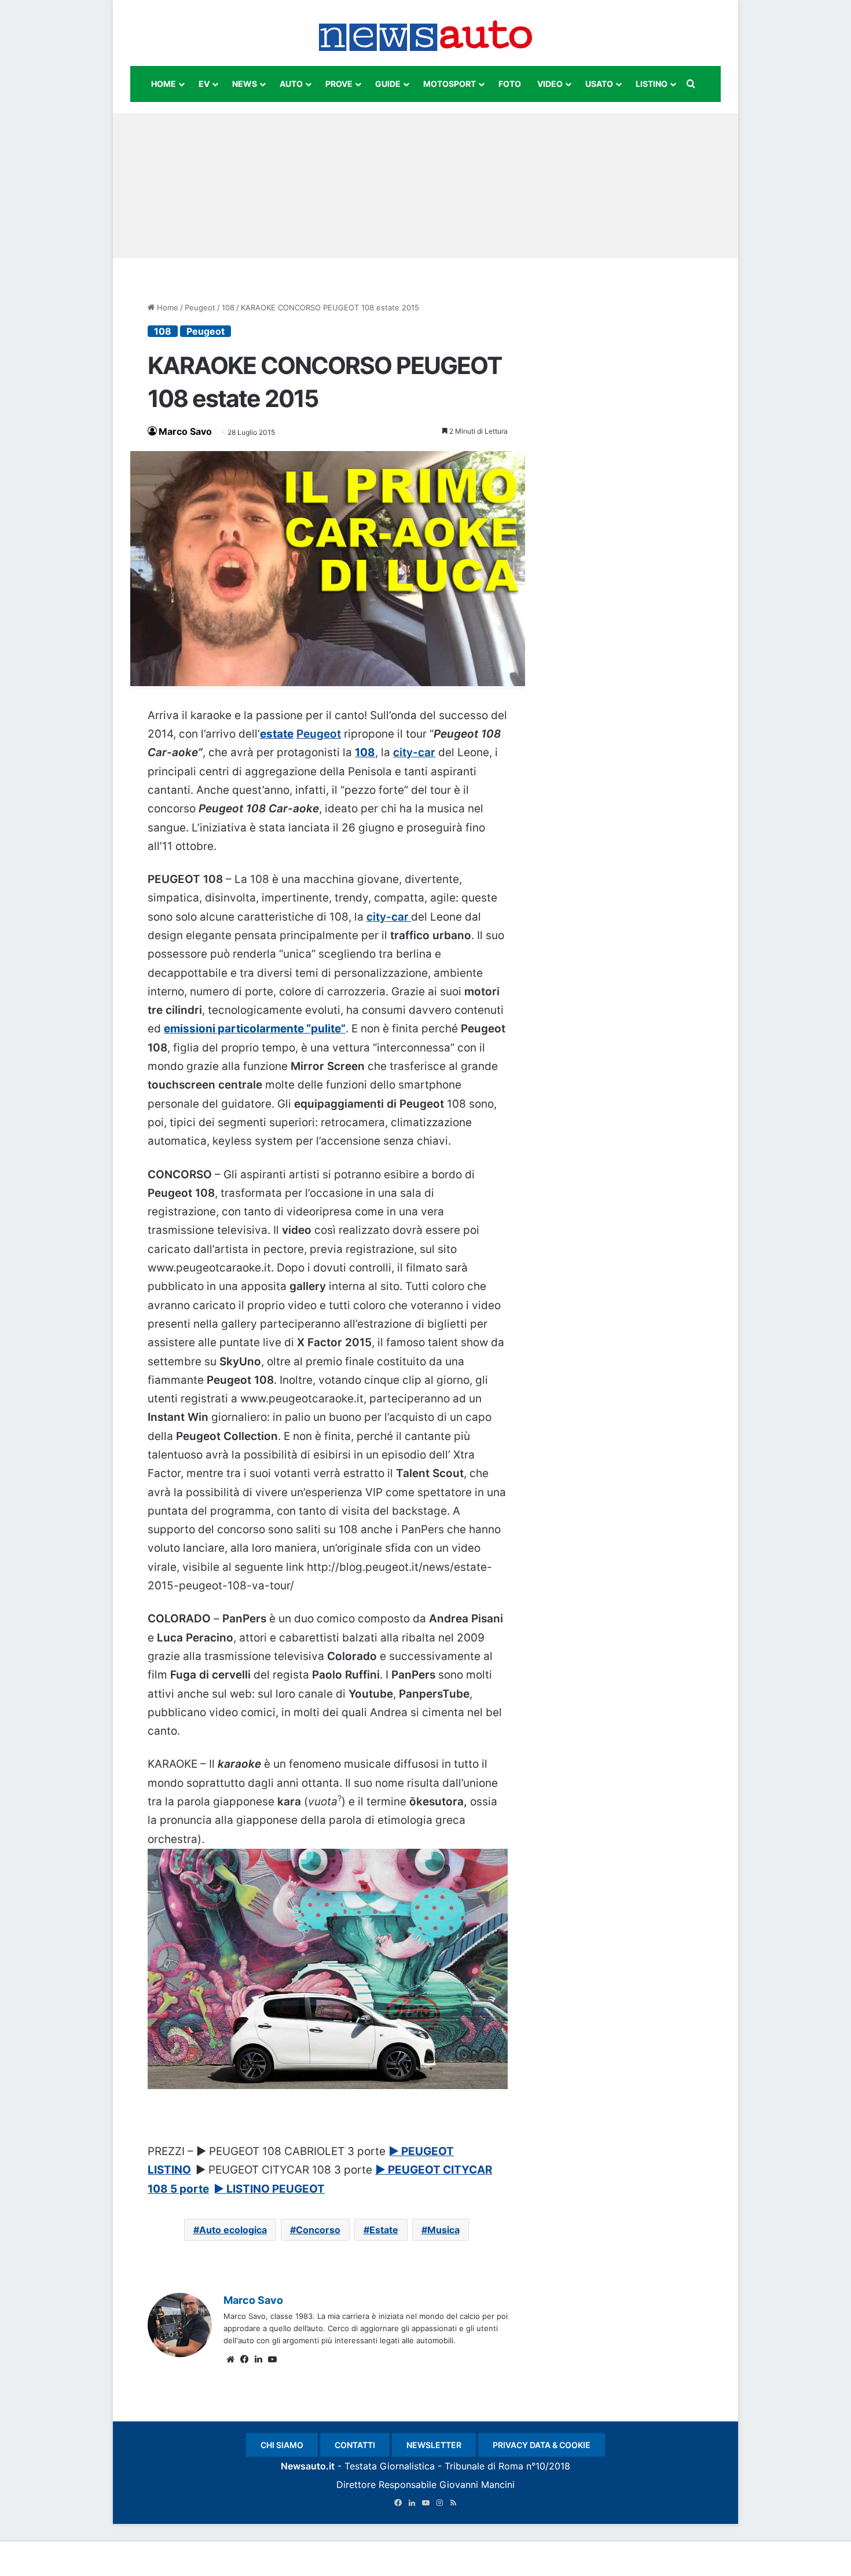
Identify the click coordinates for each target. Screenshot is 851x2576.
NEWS (245, 84)
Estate (384, 2230)
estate (277, 734)
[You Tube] (272, 2359)
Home (166, 307)
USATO (599, 84)
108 (228, 307)
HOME (164, 84)
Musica (443, 2230)
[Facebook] (244, 2359)
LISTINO (652, 84)
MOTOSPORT (450, 84)
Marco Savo (185, 431)
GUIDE (388, 84)
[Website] (230, 2359)
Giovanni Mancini (477, 2485)
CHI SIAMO (282, 2445)
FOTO (510, 84)
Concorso (318, 2230)
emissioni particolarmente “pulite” (255, 1029)
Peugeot (200, 307)
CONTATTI (355, 2445)
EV (204, 84)
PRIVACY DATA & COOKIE (542, 2445)
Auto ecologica (233, 2230)
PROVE (339, 84)
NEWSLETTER (434, 2445)
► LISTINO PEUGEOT (269, 2189)
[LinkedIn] (258, 2359)
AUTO (291, 84)
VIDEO (550, 84)
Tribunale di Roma (484, 2466)
